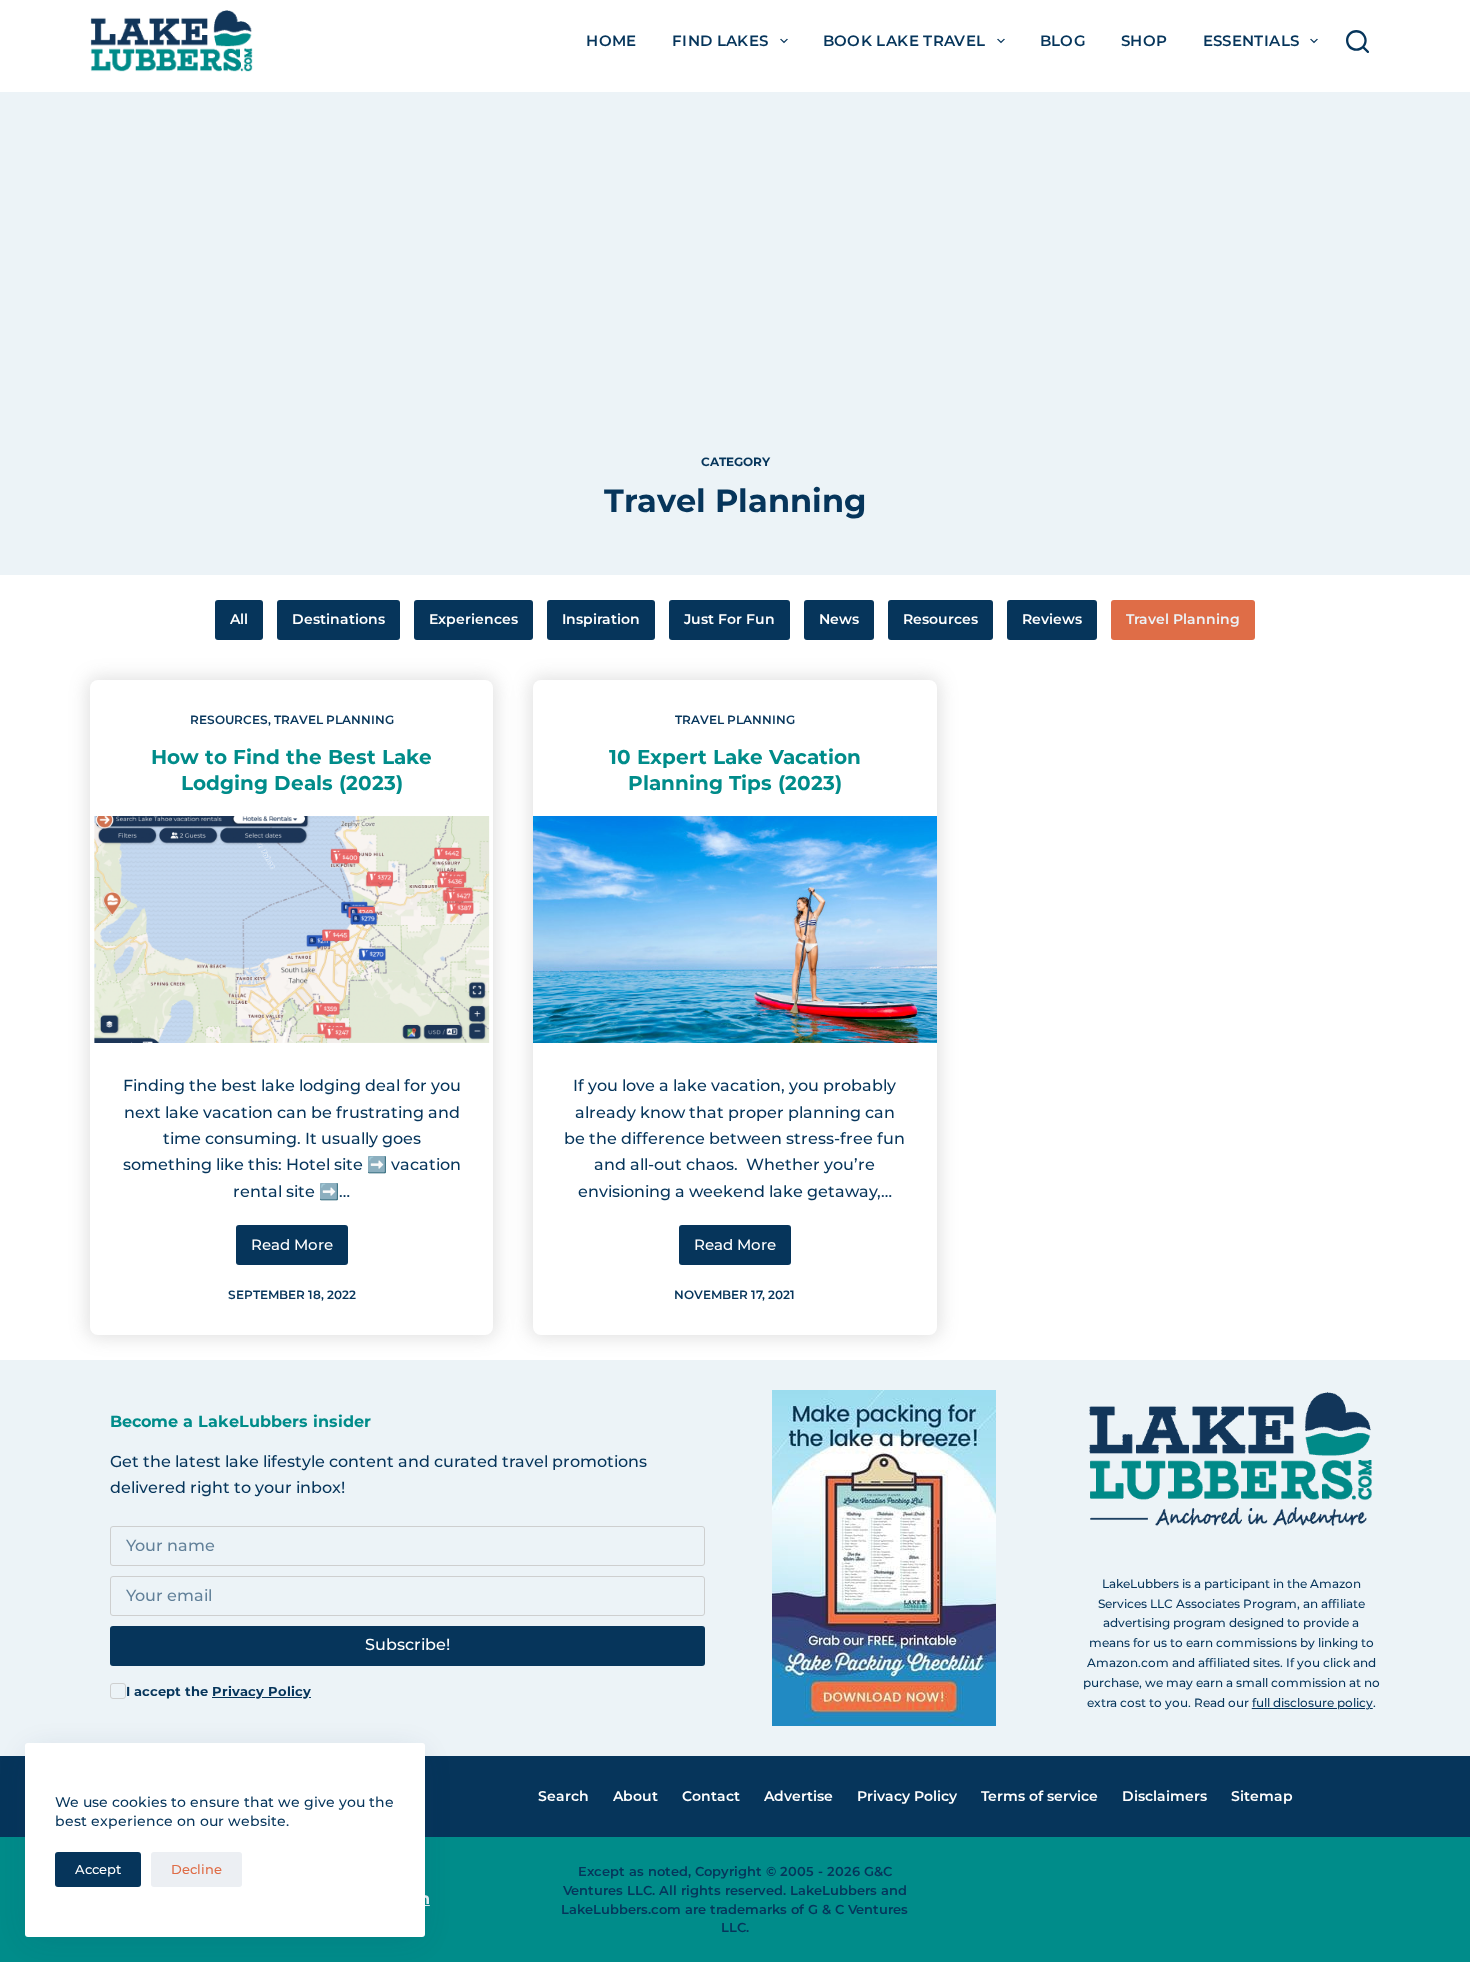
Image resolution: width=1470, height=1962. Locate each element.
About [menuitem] (635, 1796)
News (839, 619)
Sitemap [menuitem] (1262, 1796)
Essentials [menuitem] (1251, 40)
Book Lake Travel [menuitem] (904, 40)
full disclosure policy (1312, 1702)
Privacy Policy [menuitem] (907, 1796)
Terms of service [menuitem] (1039, 1796)
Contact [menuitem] (711, 1796)
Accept (98, 1869)
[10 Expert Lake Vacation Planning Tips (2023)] (734, 929)
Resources (940, 619)
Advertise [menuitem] (798, 1796)
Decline (196, 1869)
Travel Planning (1183, 619)
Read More (299, 1250)
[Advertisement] (735, 232)
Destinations (338, 619)
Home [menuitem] (611, 40)
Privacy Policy (261, 1691)
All (239, 619)
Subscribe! (407, 1644)
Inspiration (601, 619)
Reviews (1052, 619)
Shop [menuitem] (1144, 40)
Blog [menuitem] (1063, 40)
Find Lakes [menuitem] (720, 40)
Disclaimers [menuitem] (1164, 1796)
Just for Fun (729, 619)
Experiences (473, 619)
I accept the (218, 1691)
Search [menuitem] (563, 1796)
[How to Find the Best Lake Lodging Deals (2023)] (291, 929)
